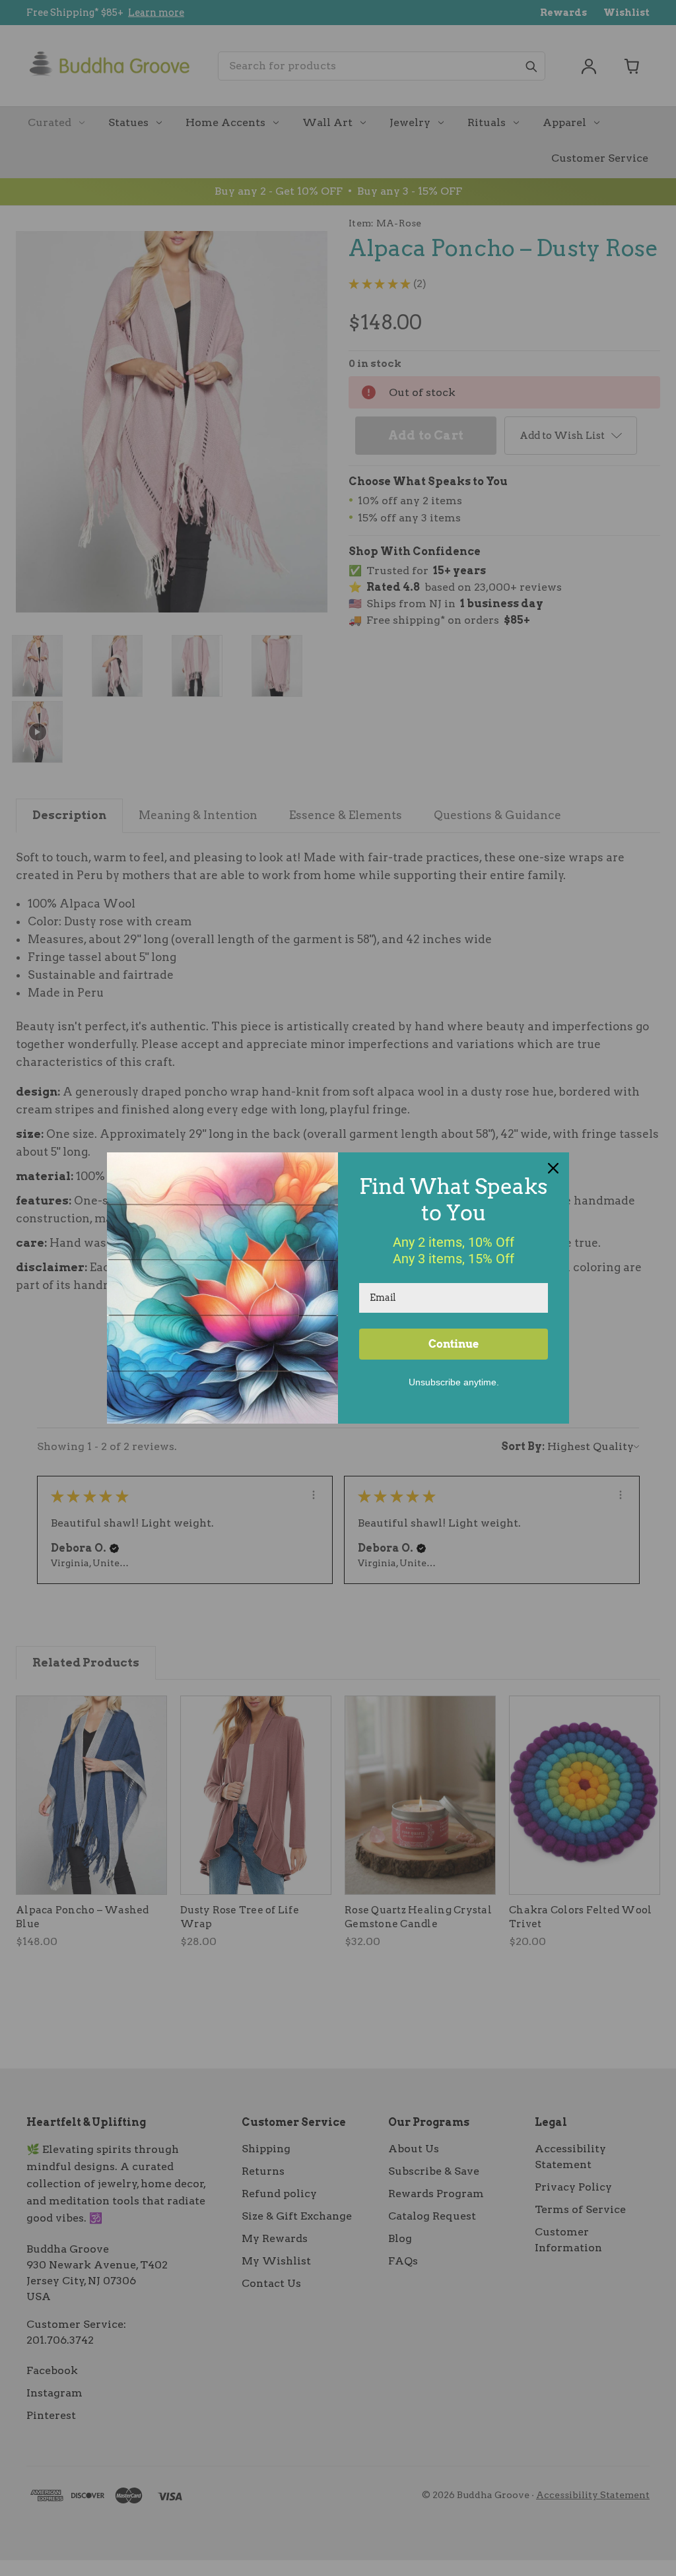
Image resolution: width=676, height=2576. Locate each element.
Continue (454, 1344)
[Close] (553, 1168)
